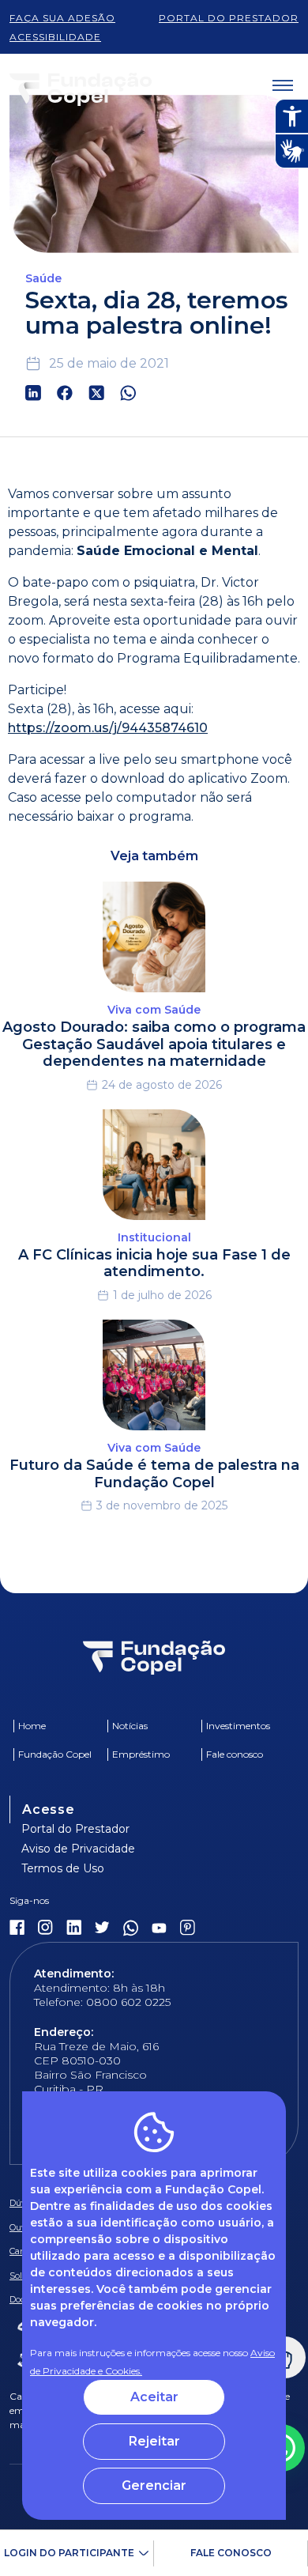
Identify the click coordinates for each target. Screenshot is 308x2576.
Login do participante (69, 2553)
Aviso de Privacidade (78, 1849)
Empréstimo (141, 1754)
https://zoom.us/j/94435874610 (108, 728)
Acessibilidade (55, 37)
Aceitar (154, 2397)
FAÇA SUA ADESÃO (62, 18)
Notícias (130, 1726)
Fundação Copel (55, 1754)
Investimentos (238, 1726)
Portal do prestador (229, 18)
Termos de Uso (63, 1868)
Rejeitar (154, 2441)
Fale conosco (231, 2553)
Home (32, 1726)
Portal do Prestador (75, 1829)
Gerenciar (154, 2485)
